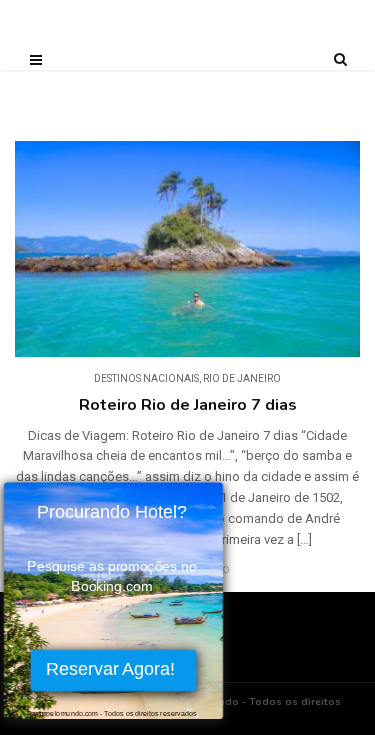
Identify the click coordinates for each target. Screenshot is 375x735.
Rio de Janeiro (242, 378)
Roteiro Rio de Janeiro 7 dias (188, 405)
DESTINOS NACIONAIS (146, 378)
